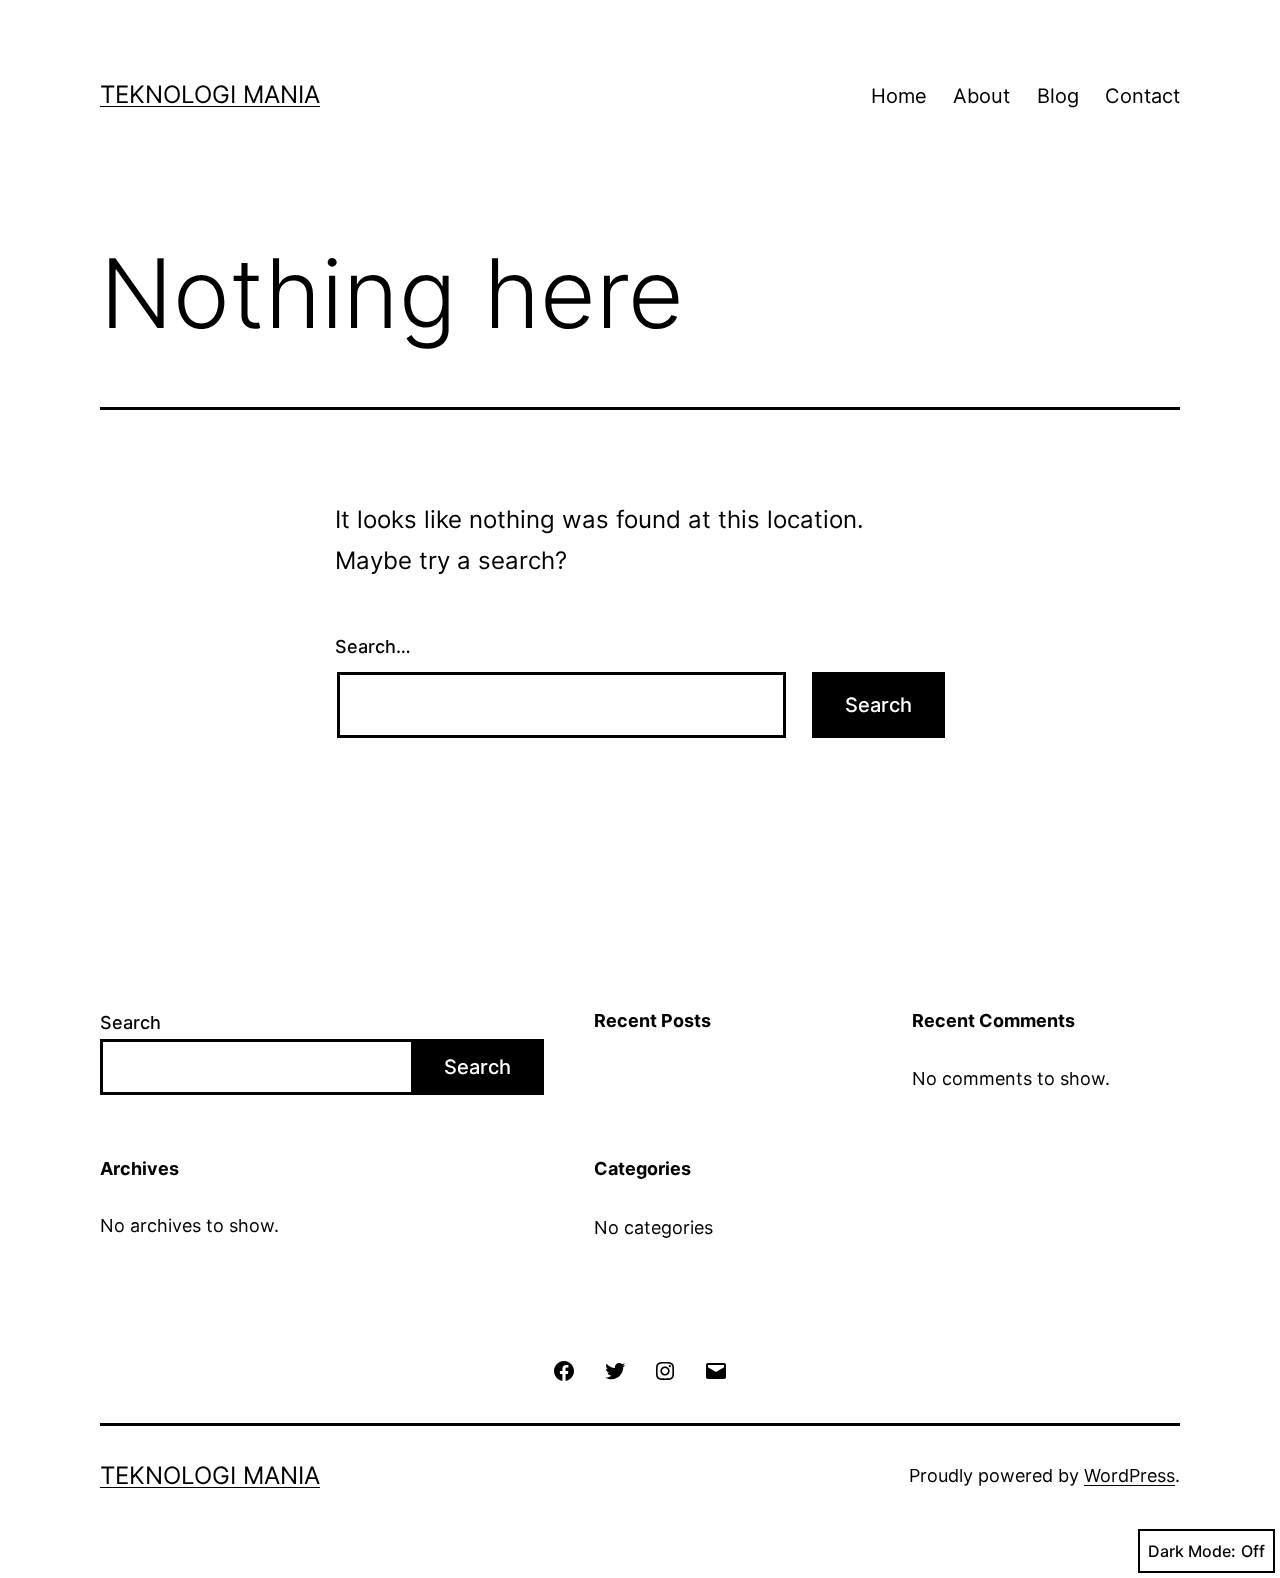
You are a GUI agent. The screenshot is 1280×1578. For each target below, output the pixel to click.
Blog (1058, 96)
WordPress (1129, 1475)
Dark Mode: (1192, 1551)
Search (130, 1022)
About (981, 96)
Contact (1142, 96)
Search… (373, 646)
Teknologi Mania (210, 94)
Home (899, 96)
